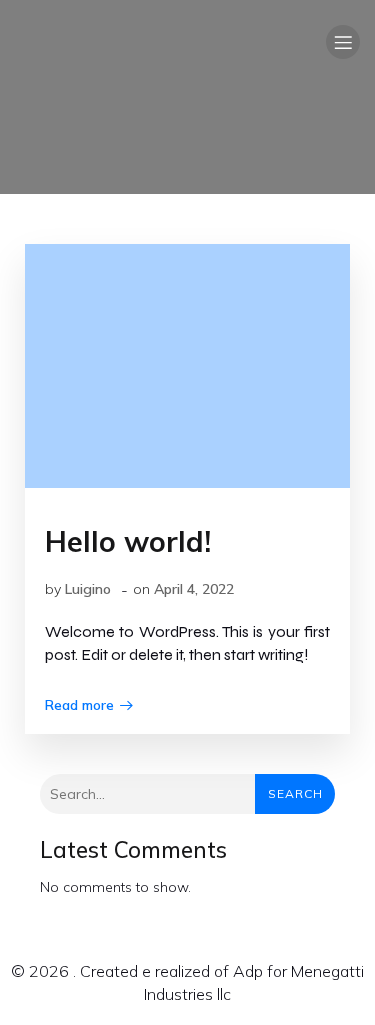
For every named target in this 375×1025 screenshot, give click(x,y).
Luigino (88, 589)
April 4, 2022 (194, 589)
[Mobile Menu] (343, 42)
